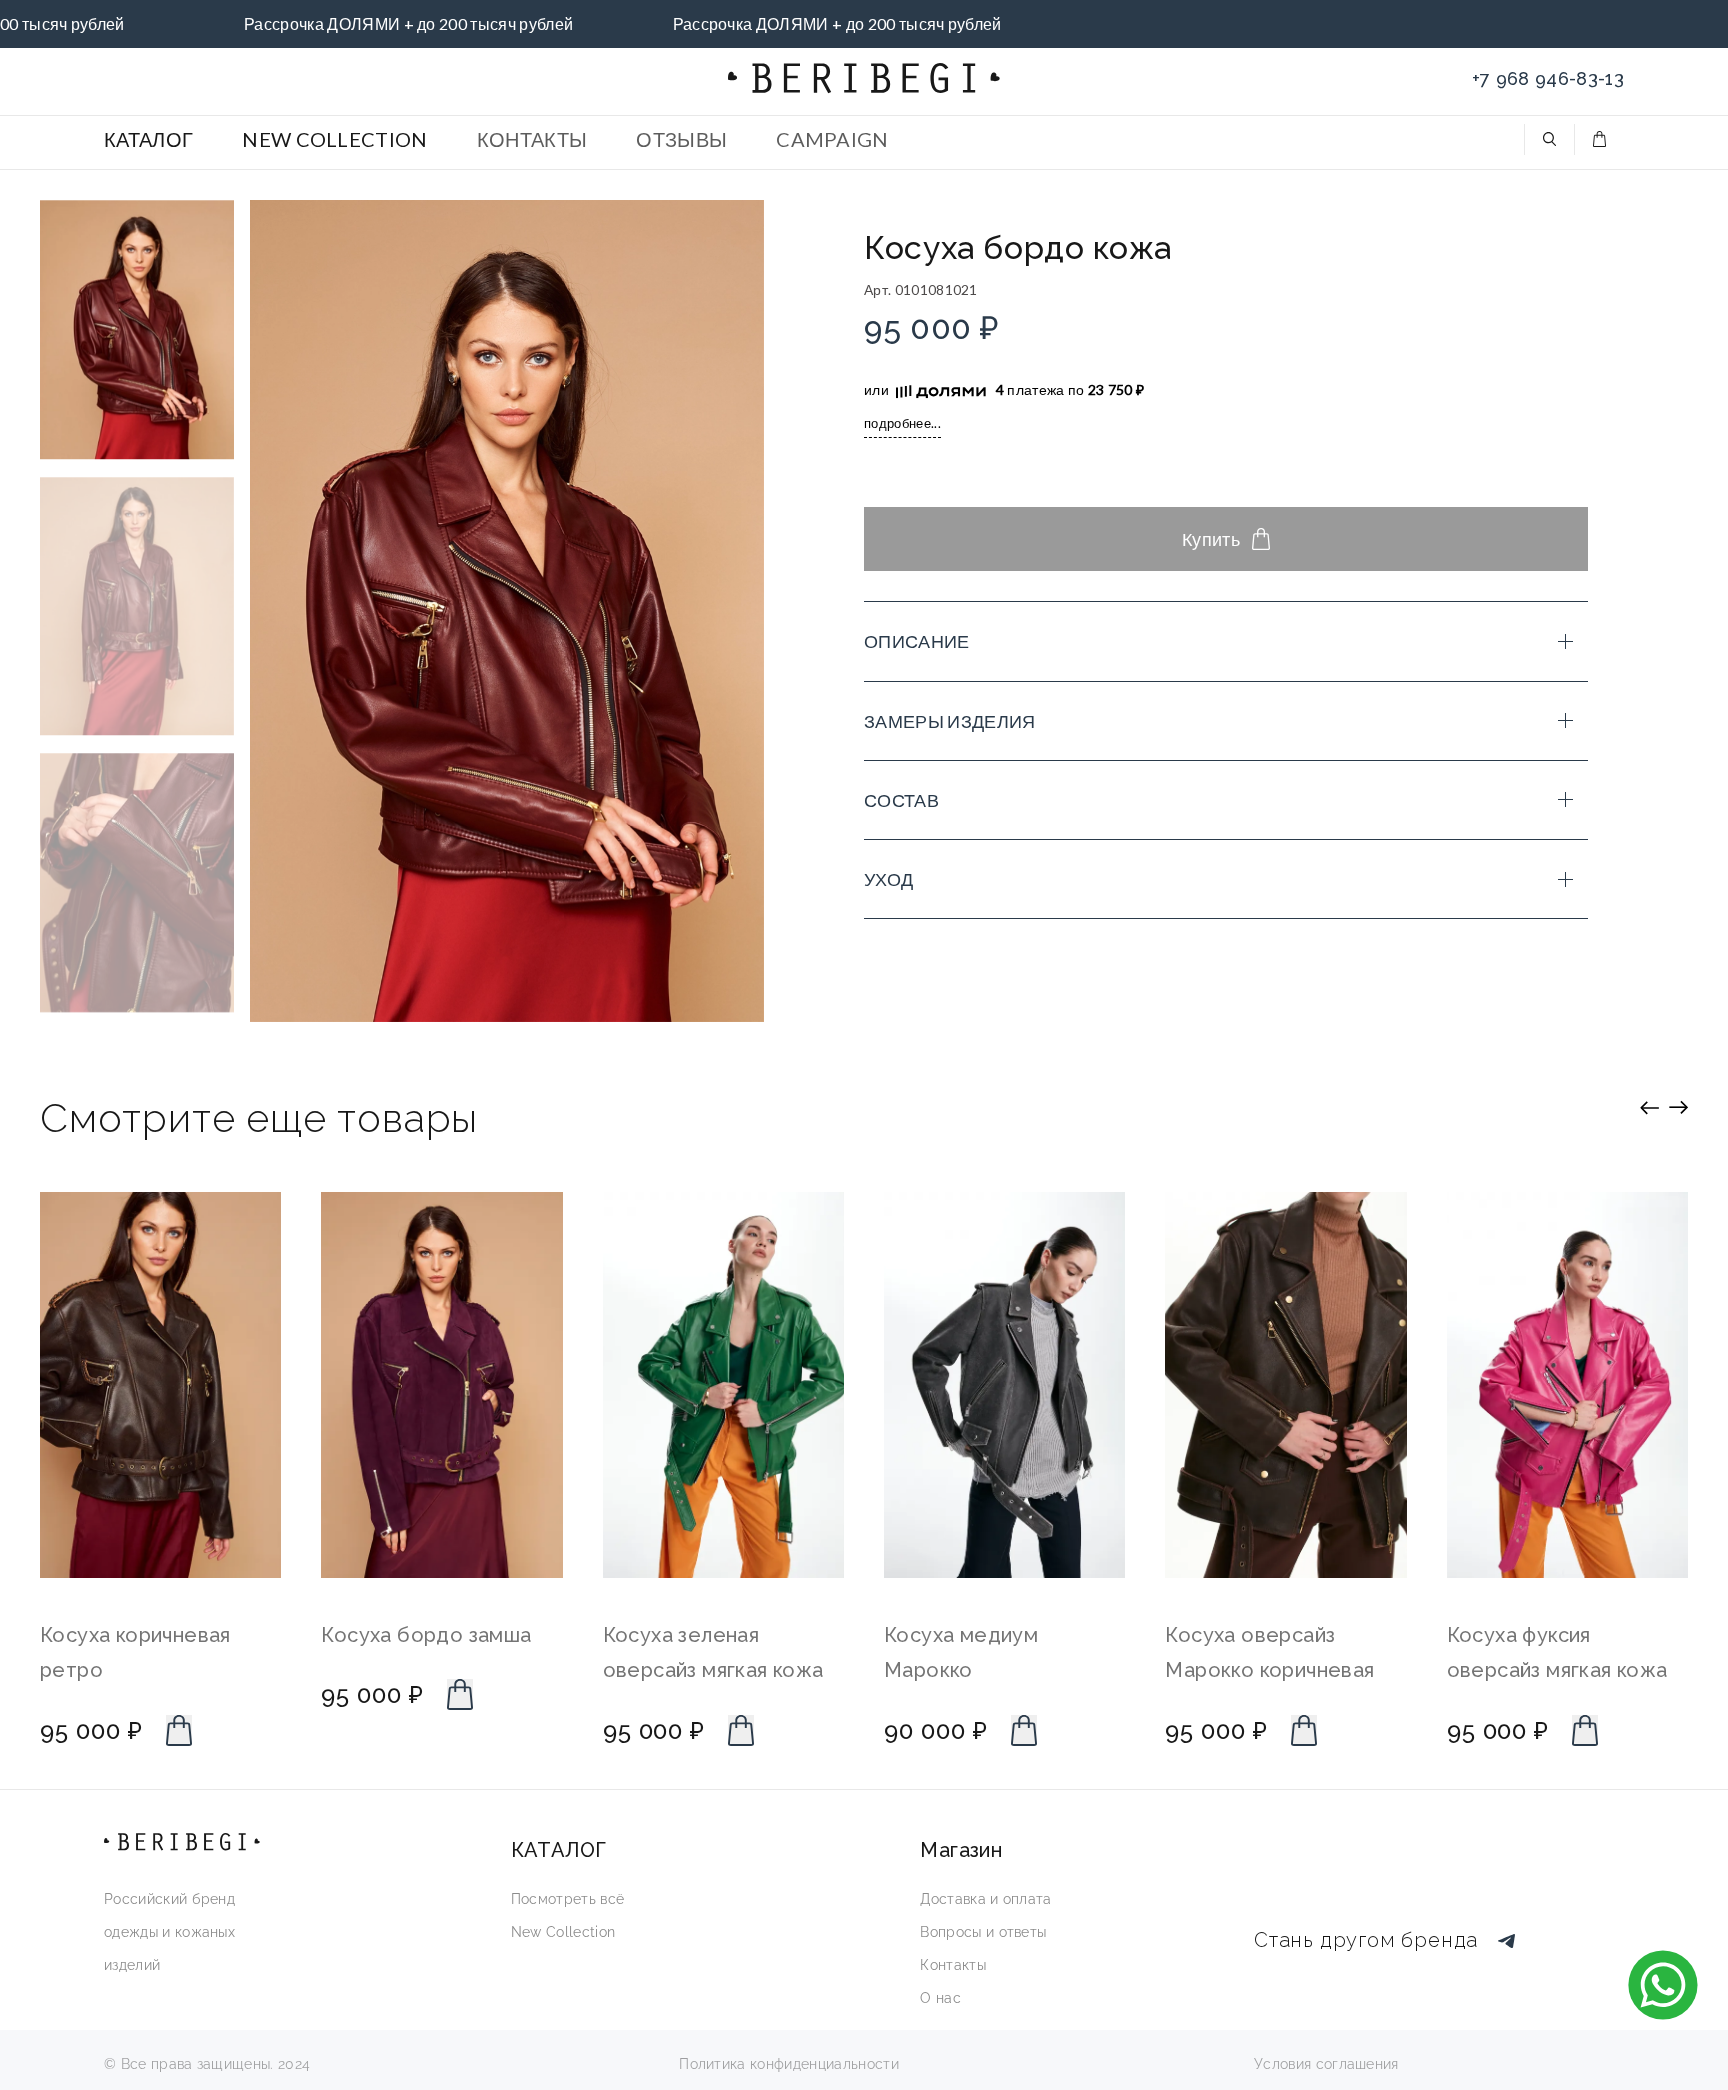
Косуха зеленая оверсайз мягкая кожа (713, 1653)
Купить (1211, 539)
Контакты (953, 1965)
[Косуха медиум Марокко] (1004, 1385)
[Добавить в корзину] (179, 1730)
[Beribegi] (864, 78)
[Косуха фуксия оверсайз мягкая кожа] (1567, 1385)
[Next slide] (1678, 1107)
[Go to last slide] (1649, 1107)
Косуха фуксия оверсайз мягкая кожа (1557, 1653)
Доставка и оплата (985, 1899)
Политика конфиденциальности (789, 2064)
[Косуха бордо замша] (441, 1385)
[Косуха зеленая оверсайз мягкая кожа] (723, 1385)
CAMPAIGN (832, 139)
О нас (940, 1998)
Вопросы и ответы (983, 1932)
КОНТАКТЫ (532, 139)
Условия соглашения (1326, 2064)
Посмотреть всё (567, 1899)
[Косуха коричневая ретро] (160, 1385)
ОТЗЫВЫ (681, 139)
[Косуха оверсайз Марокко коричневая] (1285, 1385)
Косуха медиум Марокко (961, 1653)
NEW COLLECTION (334, 139)
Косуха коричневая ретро (135, 1653)
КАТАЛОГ (148, 139)
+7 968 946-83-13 (1548, 78)
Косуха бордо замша (426, 1636)
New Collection (563, 1932)
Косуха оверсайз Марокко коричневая (1269, 1653)
